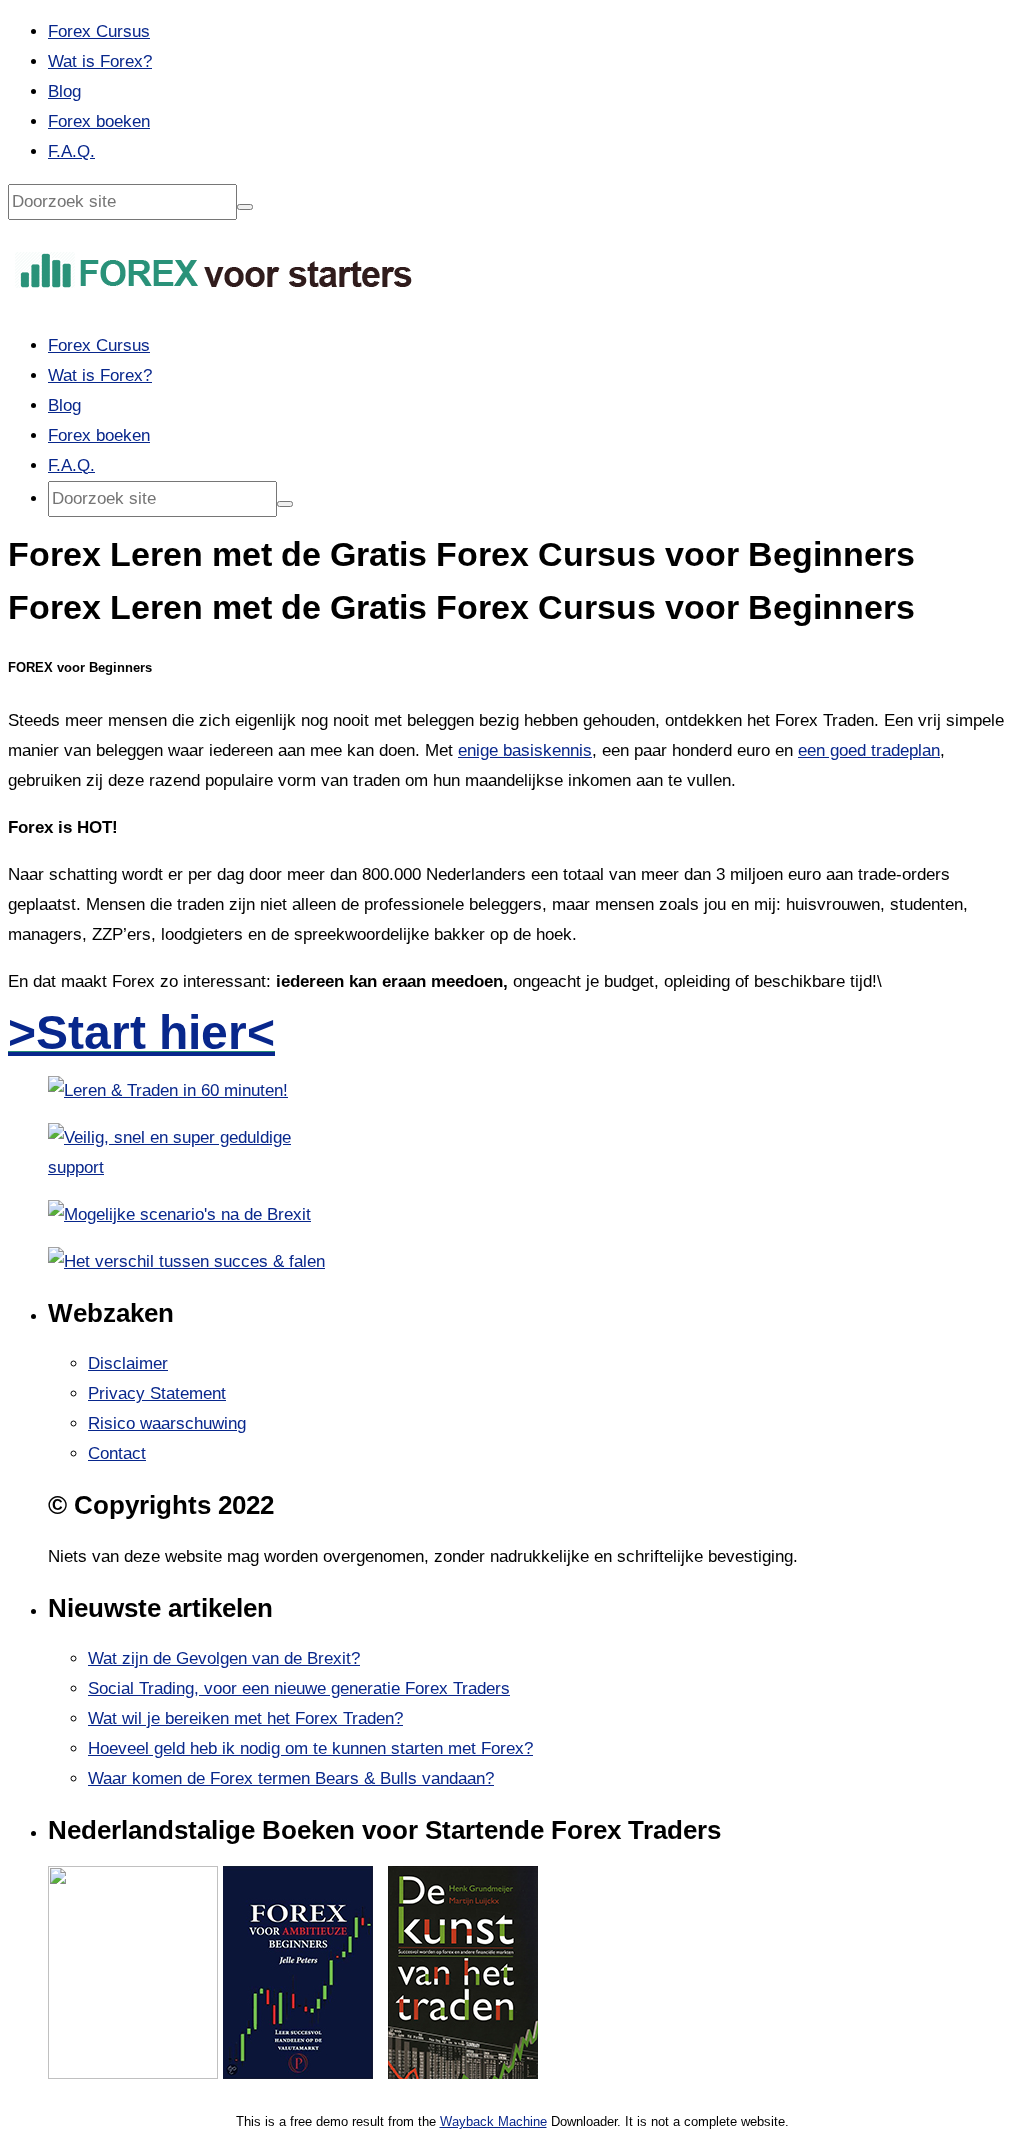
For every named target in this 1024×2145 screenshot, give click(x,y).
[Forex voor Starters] (216, 293)
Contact (117, 1453)
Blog (64, 91)
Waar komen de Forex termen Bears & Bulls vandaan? (291, 1778)
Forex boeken (99, 121)
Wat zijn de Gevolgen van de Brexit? (224, 1658)
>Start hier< (141, 1032)
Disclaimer (128, 1363)
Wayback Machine (493, 2121)
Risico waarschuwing (167, 1423)
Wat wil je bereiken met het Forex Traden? (245, 1718)
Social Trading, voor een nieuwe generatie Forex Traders (299, 1688)
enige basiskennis (525, 750)
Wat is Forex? (100, 61)
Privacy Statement (157, 1393)
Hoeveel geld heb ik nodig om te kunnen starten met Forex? (310, 1748)
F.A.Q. (71, 151)
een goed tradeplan (869, 750)
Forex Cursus (99, 31)
